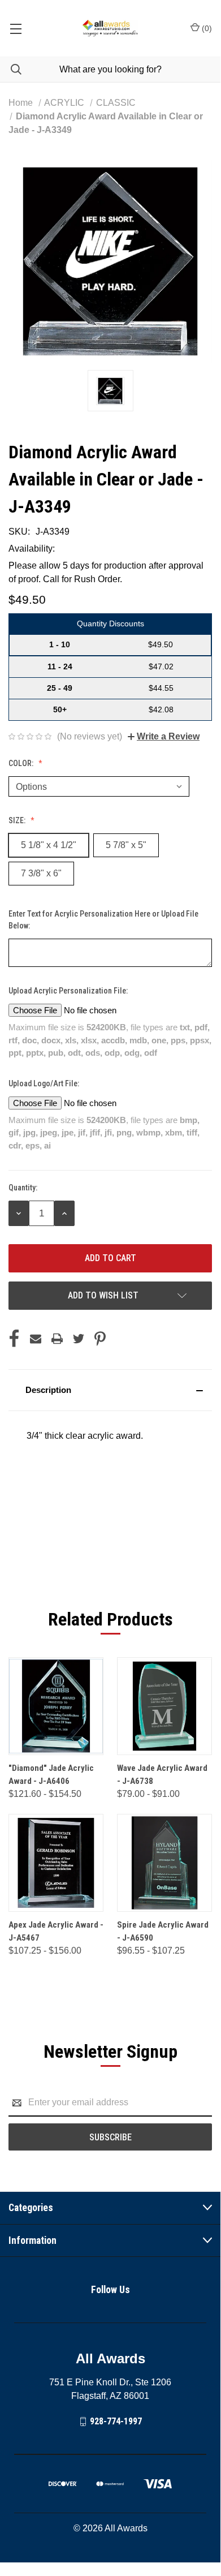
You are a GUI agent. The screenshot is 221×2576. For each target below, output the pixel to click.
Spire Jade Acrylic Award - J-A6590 (163, 1931)
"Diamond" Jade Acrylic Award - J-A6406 (51, 1775)
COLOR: (22, 763)
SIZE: (18, 820)
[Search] (11, 69)
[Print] (57, 1339)
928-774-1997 (116, 2421)
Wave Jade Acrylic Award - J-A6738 (162, 1775)
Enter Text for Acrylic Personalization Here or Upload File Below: (103, 920)
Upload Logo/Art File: (45, 1083)
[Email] (36, 1339)
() (206, 28)
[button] (110, 1390)
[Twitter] (79, 1339)
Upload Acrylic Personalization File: (69, 991)
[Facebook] (14, 1339)
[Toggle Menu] (16, 28)
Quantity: (23, 1188)
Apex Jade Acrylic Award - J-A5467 (56, 1931)
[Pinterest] (100, 1339)
